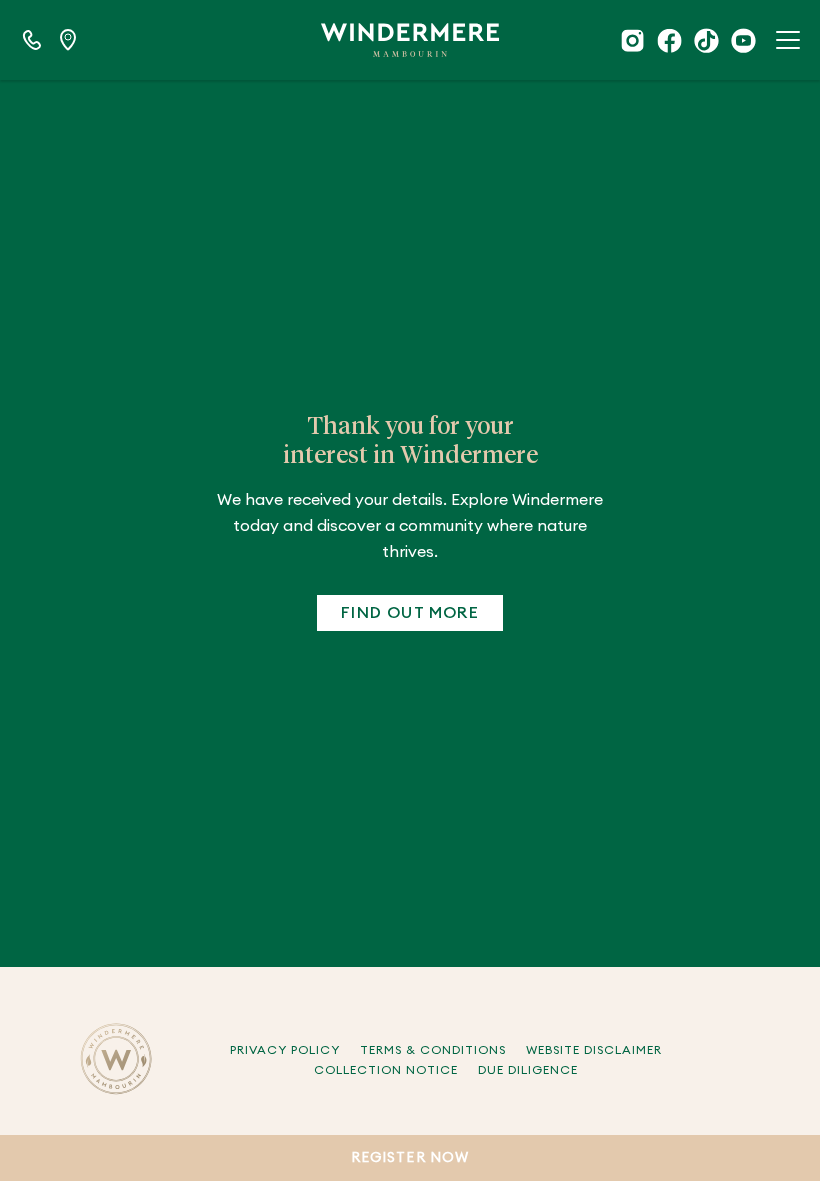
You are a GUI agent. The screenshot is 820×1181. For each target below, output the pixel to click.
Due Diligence (528, 1070)
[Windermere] (410, 39)
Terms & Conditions (433, 1050)
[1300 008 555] (32, 40)
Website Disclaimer (594, 1050)
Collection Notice (386, 1070)
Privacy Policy (285, 1050)
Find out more (410, 613)
